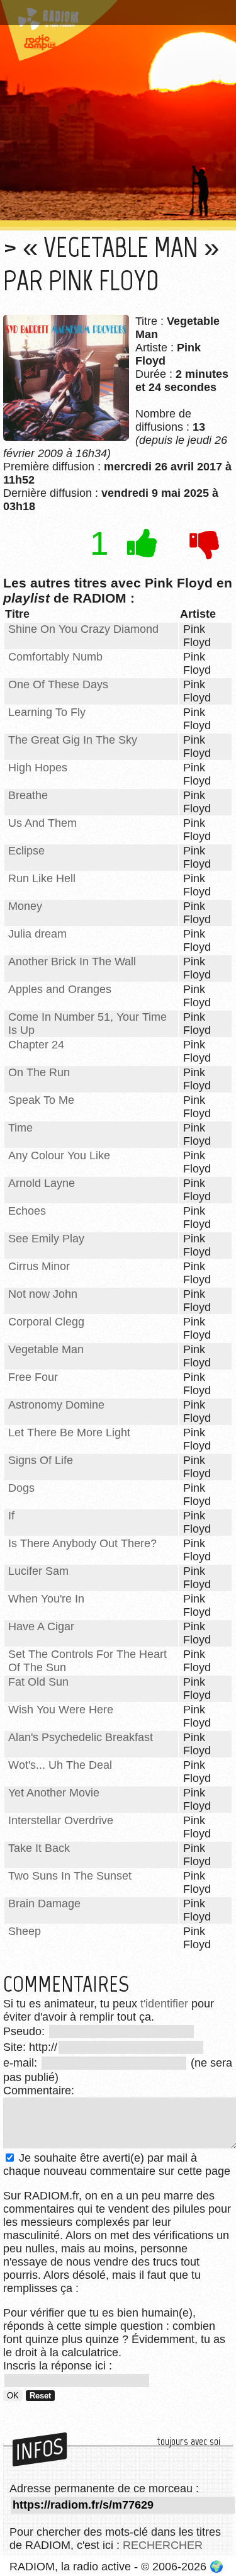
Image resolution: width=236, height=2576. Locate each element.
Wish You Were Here (61, 1710)
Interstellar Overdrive (61, 1820)
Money (25, 906)
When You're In (46, 1599)
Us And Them (42, 823)
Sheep (25, 1931)
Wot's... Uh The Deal (60, 1765)
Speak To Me (41, 1100)
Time (20, 1128)
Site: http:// (30, 2047)
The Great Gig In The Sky (73, 740)
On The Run (39, 1072)
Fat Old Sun (38, 1682)
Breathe (28, 795)
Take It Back (39, 1848)
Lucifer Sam (38, 1571)
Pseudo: (25, 2031)
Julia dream (37, 934)
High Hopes (38, 768)
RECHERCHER (163, 2545)
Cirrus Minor (39, 1266)
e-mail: (22, 2063)
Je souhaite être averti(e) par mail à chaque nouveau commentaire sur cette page (117, 2165)
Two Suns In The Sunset (70, 1876)
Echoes (27, 1211)
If (11, 1516)
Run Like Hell (42, 878)
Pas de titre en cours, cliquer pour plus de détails (115, 15)
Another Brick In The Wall (72, 962)
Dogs (21, 1488)
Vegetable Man (46, 1349)
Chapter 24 (36, 1045)
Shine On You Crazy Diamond (83, 629)
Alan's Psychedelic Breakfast (81, 1737)
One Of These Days (58, 684)
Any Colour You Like (59, 1155)
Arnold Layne (42, 1183)
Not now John (43, 1294)
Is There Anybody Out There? (82, 1543)
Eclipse (26, 851)
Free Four (33, 1377)
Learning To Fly (47, 712)
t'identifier (164, 2004)
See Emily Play (46, 1239)
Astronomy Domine (56, 1405)
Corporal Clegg (46, 1322)
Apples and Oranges (60, 989)
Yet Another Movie (54, 1793)
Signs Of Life (41, 1460)
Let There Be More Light (69, 1433)
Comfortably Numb (55, 657)
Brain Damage (44, 1904)
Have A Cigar (41, 1626)
